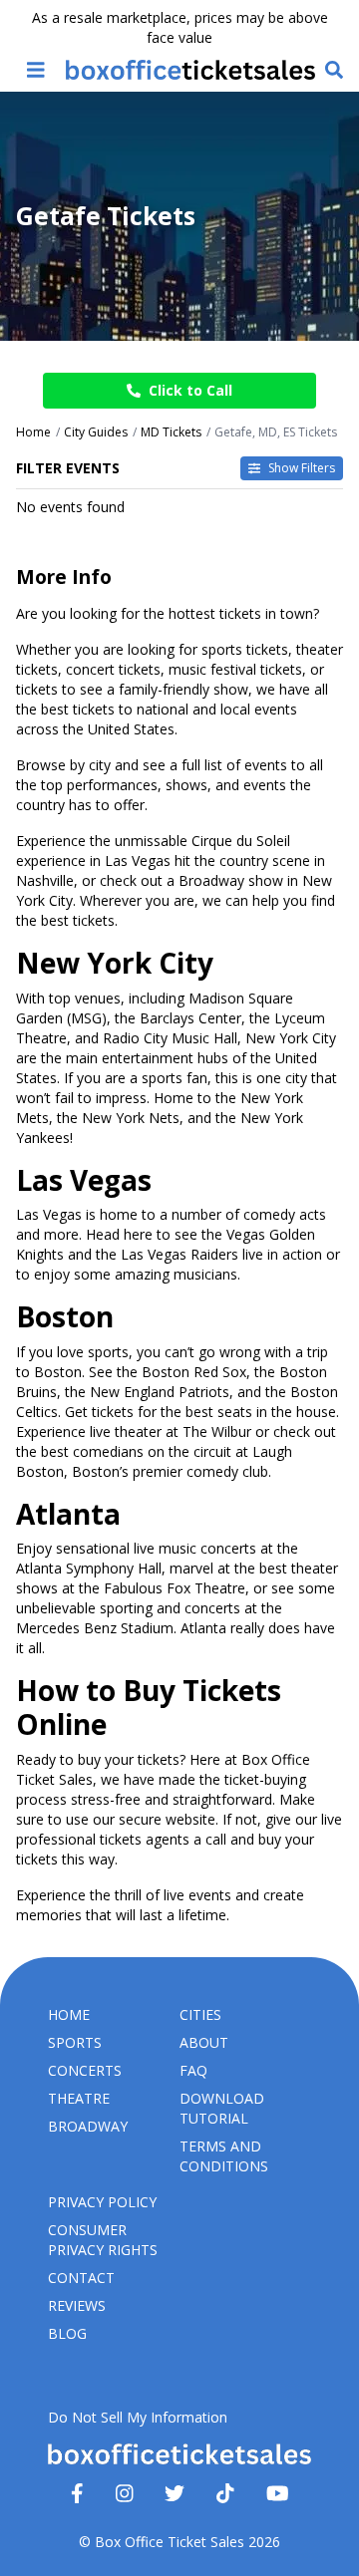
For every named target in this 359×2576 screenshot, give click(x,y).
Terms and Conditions (224, 2156)
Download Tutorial (222, 2108)
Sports (75, 2042)
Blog (67, 2333)
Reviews (77, 2305)
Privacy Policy (102, 2202)
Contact (81, 2278)
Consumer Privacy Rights (103, 2240)
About (204, 2042)
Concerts (85, 2070)
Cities (200, 2014)
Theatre (79, 2098)
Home (69, 2014)
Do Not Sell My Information (138, 2417)
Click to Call (190, 390)
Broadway (88, 2126)
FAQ (193, 2070)
